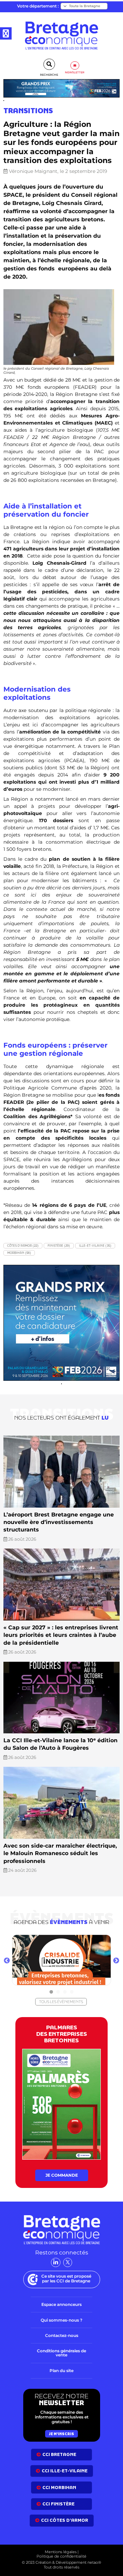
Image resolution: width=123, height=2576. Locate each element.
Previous (7, 1961)
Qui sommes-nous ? (61, 2320)
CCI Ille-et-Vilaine (65, 2471)
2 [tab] (58, 1992)
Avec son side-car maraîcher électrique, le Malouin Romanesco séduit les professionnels (60, 1853)
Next (116, 1961)
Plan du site (61, 2371)
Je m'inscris (61, 2434)
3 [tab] (65, 1992)
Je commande (62, 2175)
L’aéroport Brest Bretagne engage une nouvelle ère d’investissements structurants (59, 1522)
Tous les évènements (61, 2002)
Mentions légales (61, 2552)
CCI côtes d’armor (65, 2520)
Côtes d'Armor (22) (23, 1246)
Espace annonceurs (61, 2304)
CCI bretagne (59, 2454)
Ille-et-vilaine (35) (95, 1246)
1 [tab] (51, 1992)
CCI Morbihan (59, 2488)
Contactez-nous (62, 2335)
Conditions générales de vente (61, 2353)
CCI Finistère (58, 2504)
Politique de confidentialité (61, 2556)
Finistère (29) (59, 1246)
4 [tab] (72, 1992)
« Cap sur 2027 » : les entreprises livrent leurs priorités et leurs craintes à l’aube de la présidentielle (61, 1635)
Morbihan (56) (19, 1253)
